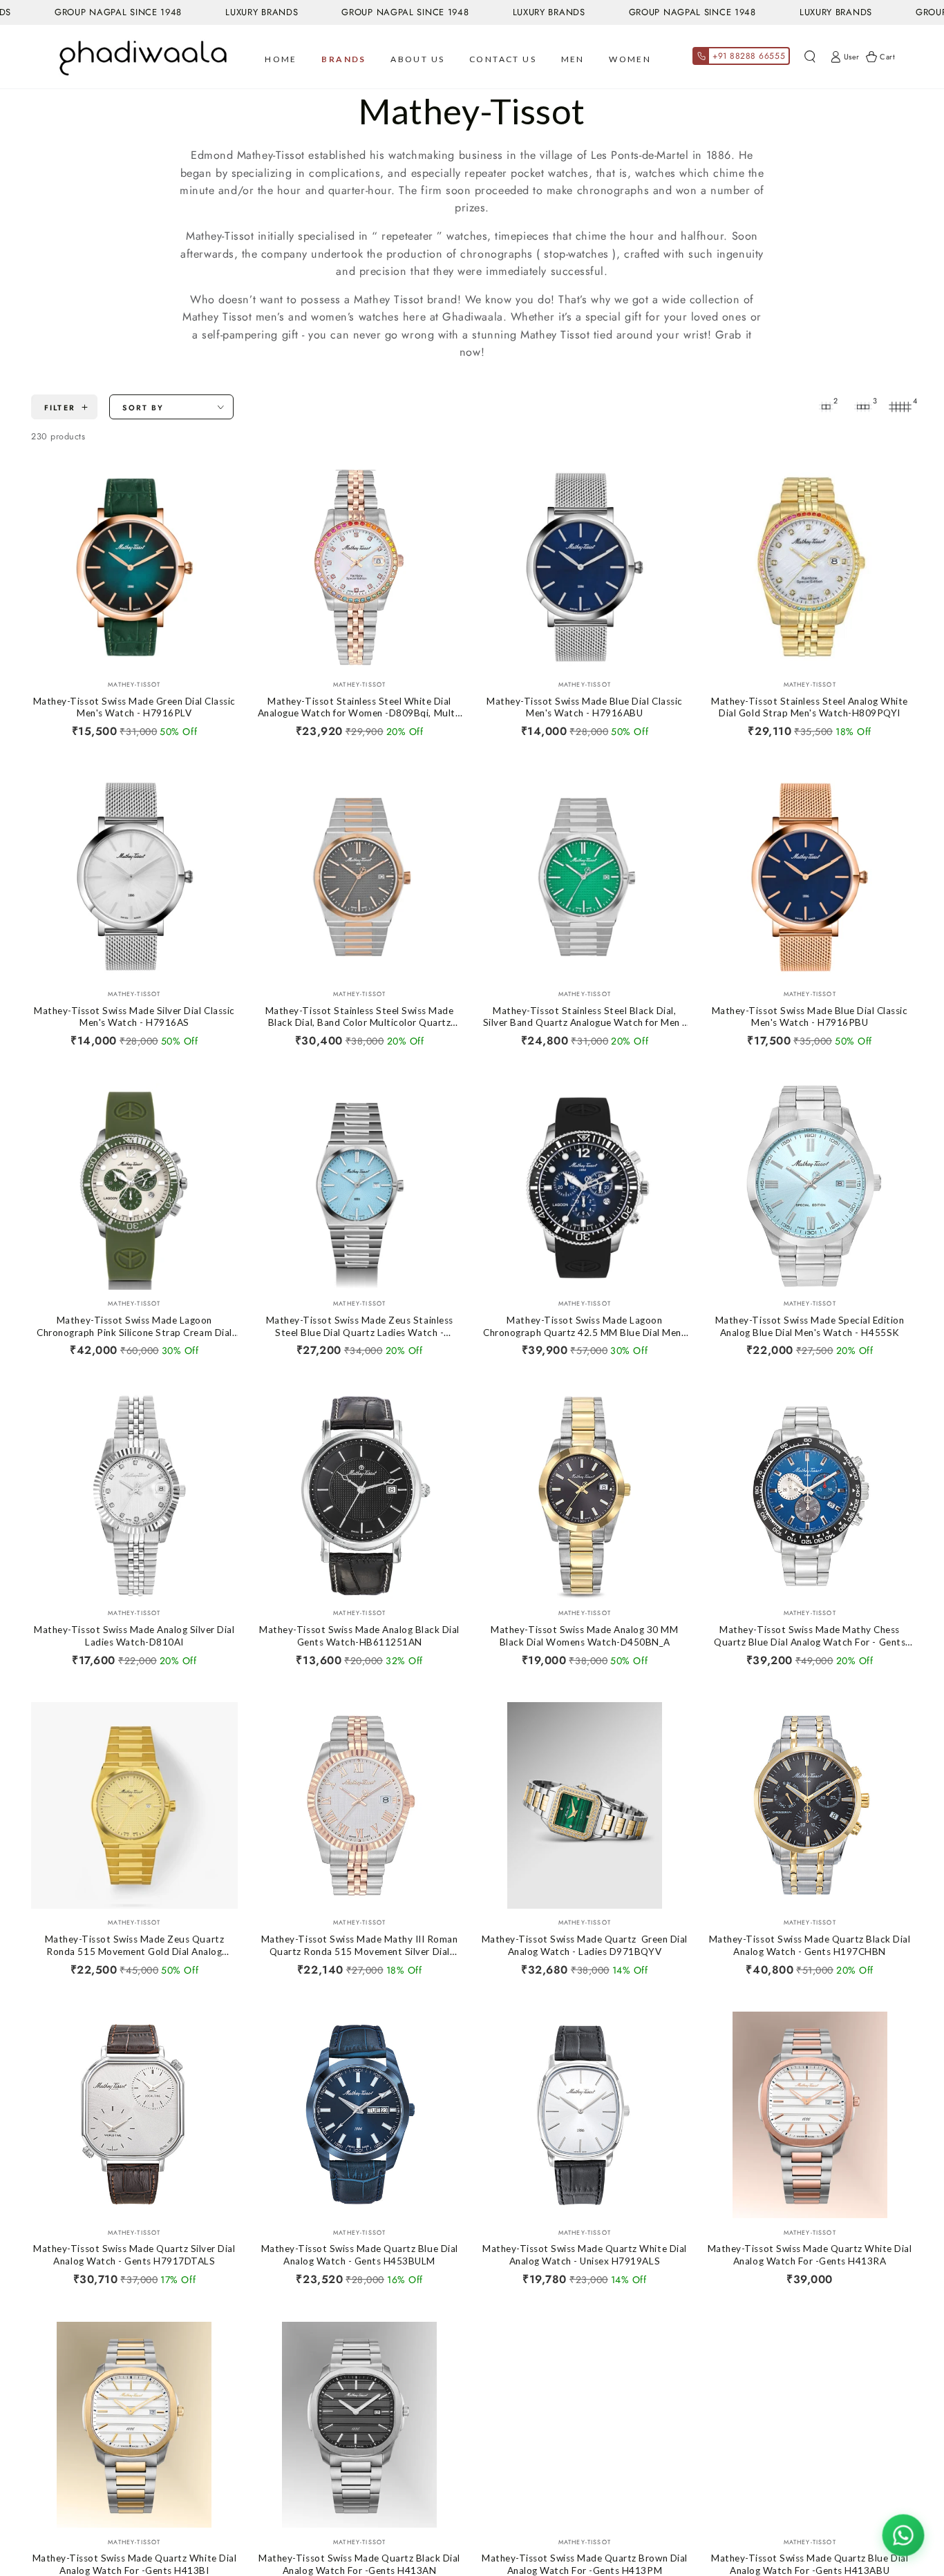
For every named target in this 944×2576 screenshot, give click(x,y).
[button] (810, 57)
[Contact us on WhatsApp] (903, 2535)
